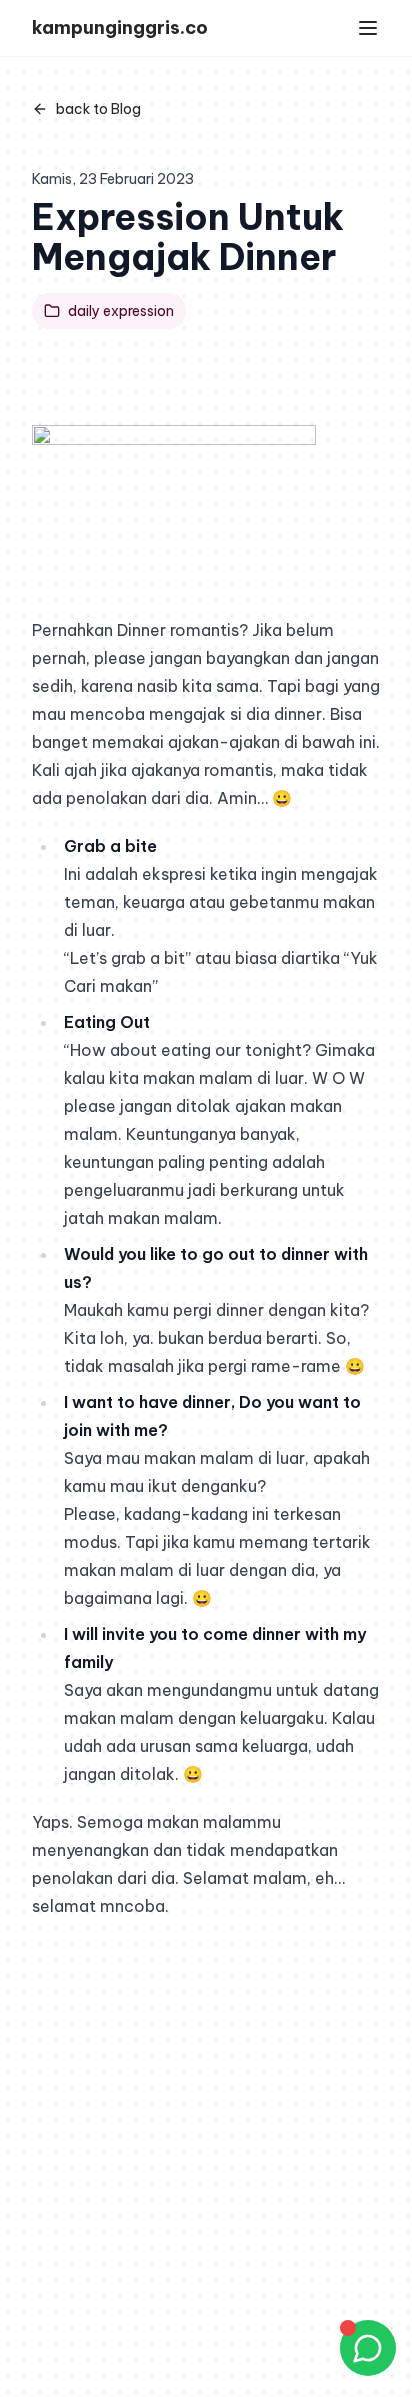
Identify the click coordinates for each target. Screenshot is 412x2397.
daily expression (121, 311)
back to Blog (98, 109)
